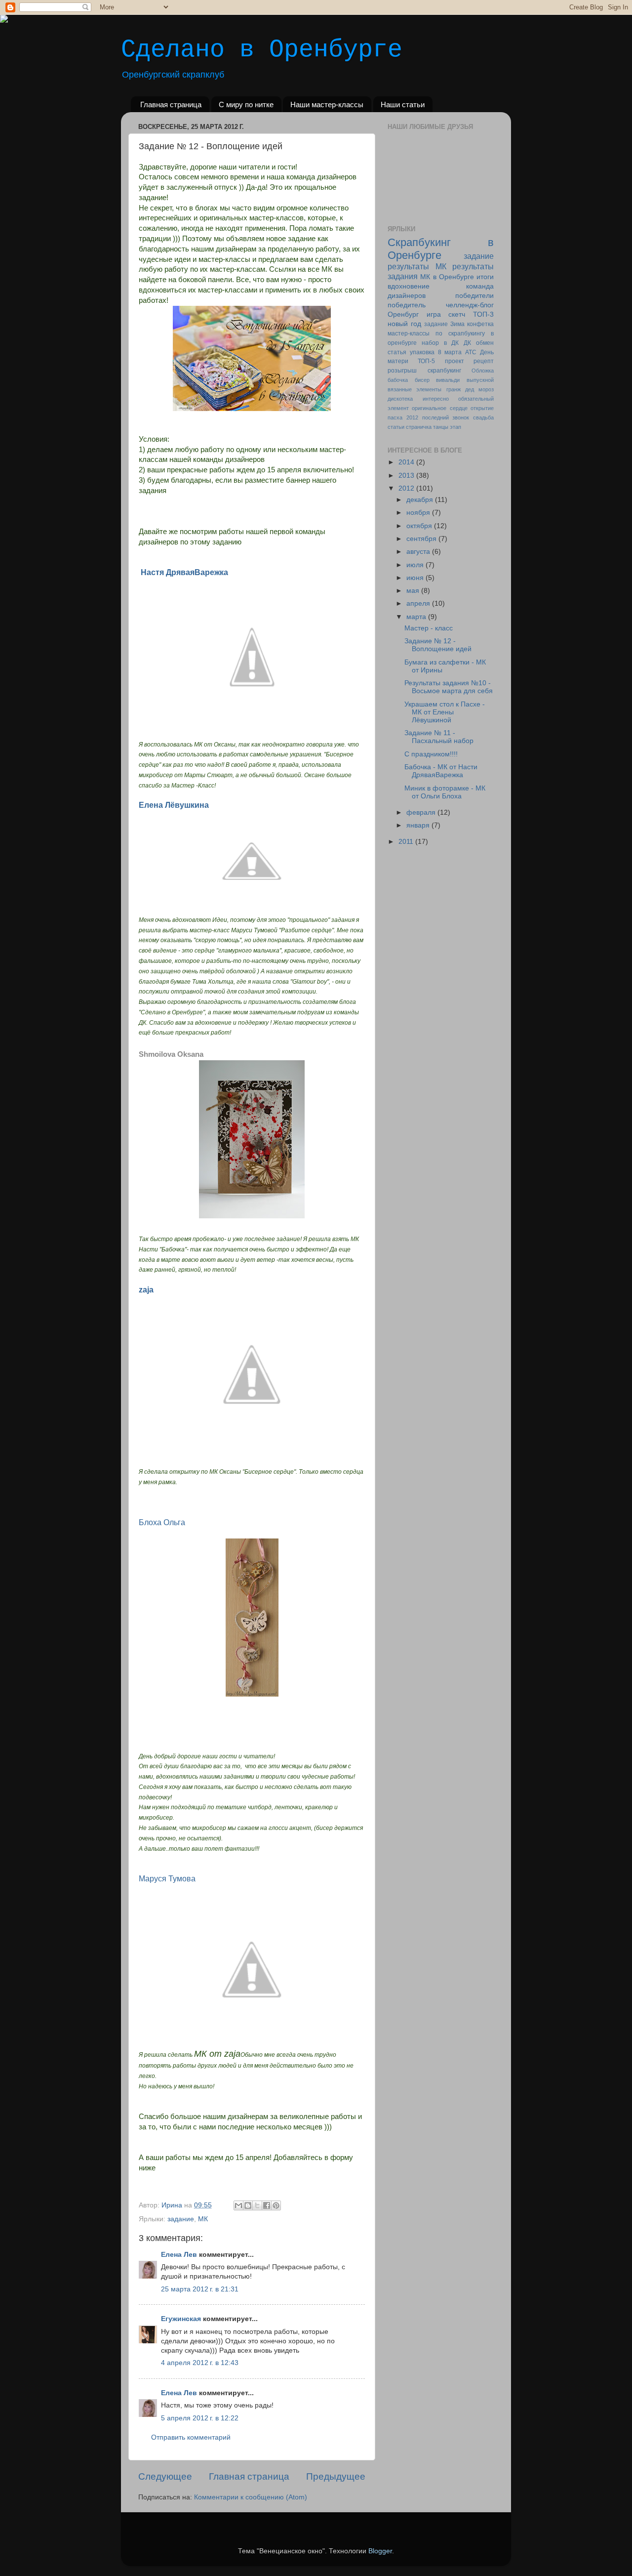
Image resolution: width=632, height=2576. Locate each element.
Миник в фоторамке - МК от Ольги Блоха (445, 792)
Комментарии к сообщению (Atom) (251, 2497)
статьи (396, 427)
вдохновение (409, 286)
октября (420, 526)
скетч (457, 314)
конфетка (480, 324)
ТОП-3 (483, 314)
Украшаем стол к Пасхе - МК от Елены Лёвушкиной (445, 712)
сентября (422, 539)
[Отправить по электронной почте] (238, 2205)
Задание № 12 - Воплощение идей (438, 645)
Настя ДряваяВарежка (184, 572)
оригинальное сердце (439, 408)
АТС (471, 352)
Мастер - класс (429, 628)
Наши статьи (403, 104)
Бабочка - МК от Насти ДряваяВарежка (441, 771)
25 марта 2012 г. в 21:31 (200, 2289)
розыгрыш (402, 371)
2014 (407, 462)
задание (181, 2219)
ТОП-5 (426, 361)
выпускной (480, 380)
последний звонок (446, 417)
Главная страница (171, 104)
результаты (408, 266)
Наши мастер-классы (327, 104)
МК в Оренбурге (447, 277)
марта (417, 617)
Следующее (165, 2476)
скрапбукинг (444, 371)
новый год (404, 324)
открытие (482, 408)
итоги (485, 277)
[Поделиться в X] (257, 2205)
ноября (419, 513)
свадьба (483, 417)
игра (434, 314)
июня (416, 578)
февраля (422, 812)
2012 (407, 488)
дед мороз (479, 389)
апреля (419, 603)
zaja (146, 1290)
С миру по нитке (246, 104)
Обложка (483, 371)
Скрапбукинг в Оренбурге (441, 249)
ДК (467, 343)
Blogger (380, 2551)
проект (454, 361)
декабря (421, 500)
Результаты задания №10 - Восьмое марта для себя (449, 687)
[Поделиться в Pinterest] (276, 2205)
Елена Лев (179, 2255)
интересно (436, 399)
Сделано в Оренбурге (262, 50)
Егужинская (181, 2319)
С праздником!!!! (431, 754)
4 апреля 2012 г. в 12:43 (200, 2363)
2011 (407, 842)
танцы (441, 427)
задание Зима (444, 324)
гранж (454, 389)
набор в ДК (440, 343)
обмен (485, 343)
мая (414, 591)
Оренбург (403, 314)
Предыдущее (336, 2476)
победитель (407, 305)
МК (203, 2219)
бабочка (398, 380)
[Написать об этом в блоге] (248, 2205)
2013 (407, 476)
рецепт (484, 361)
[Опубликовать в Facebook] (267, 2205)
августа (419, 552)
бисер (422, 380)
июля (416, 565)
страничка (419, 427)
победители (474, 296)
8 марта (450, 352)
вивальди (448, 380)
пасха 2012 (403, 417)
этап (455, 427)
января (419, 825)
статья (397, 352)
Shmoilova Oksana (171, 1054)
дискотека (400, 399)
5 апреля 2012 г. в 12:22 (200, 2418)
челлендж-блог (470, 305)
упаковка (422, 352)
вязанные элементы (415, 389)
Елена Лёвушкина (174, 805)
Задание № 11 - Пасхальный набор (439, 737)
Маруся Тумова (167, 1879)
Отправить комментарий (191, 2437)
